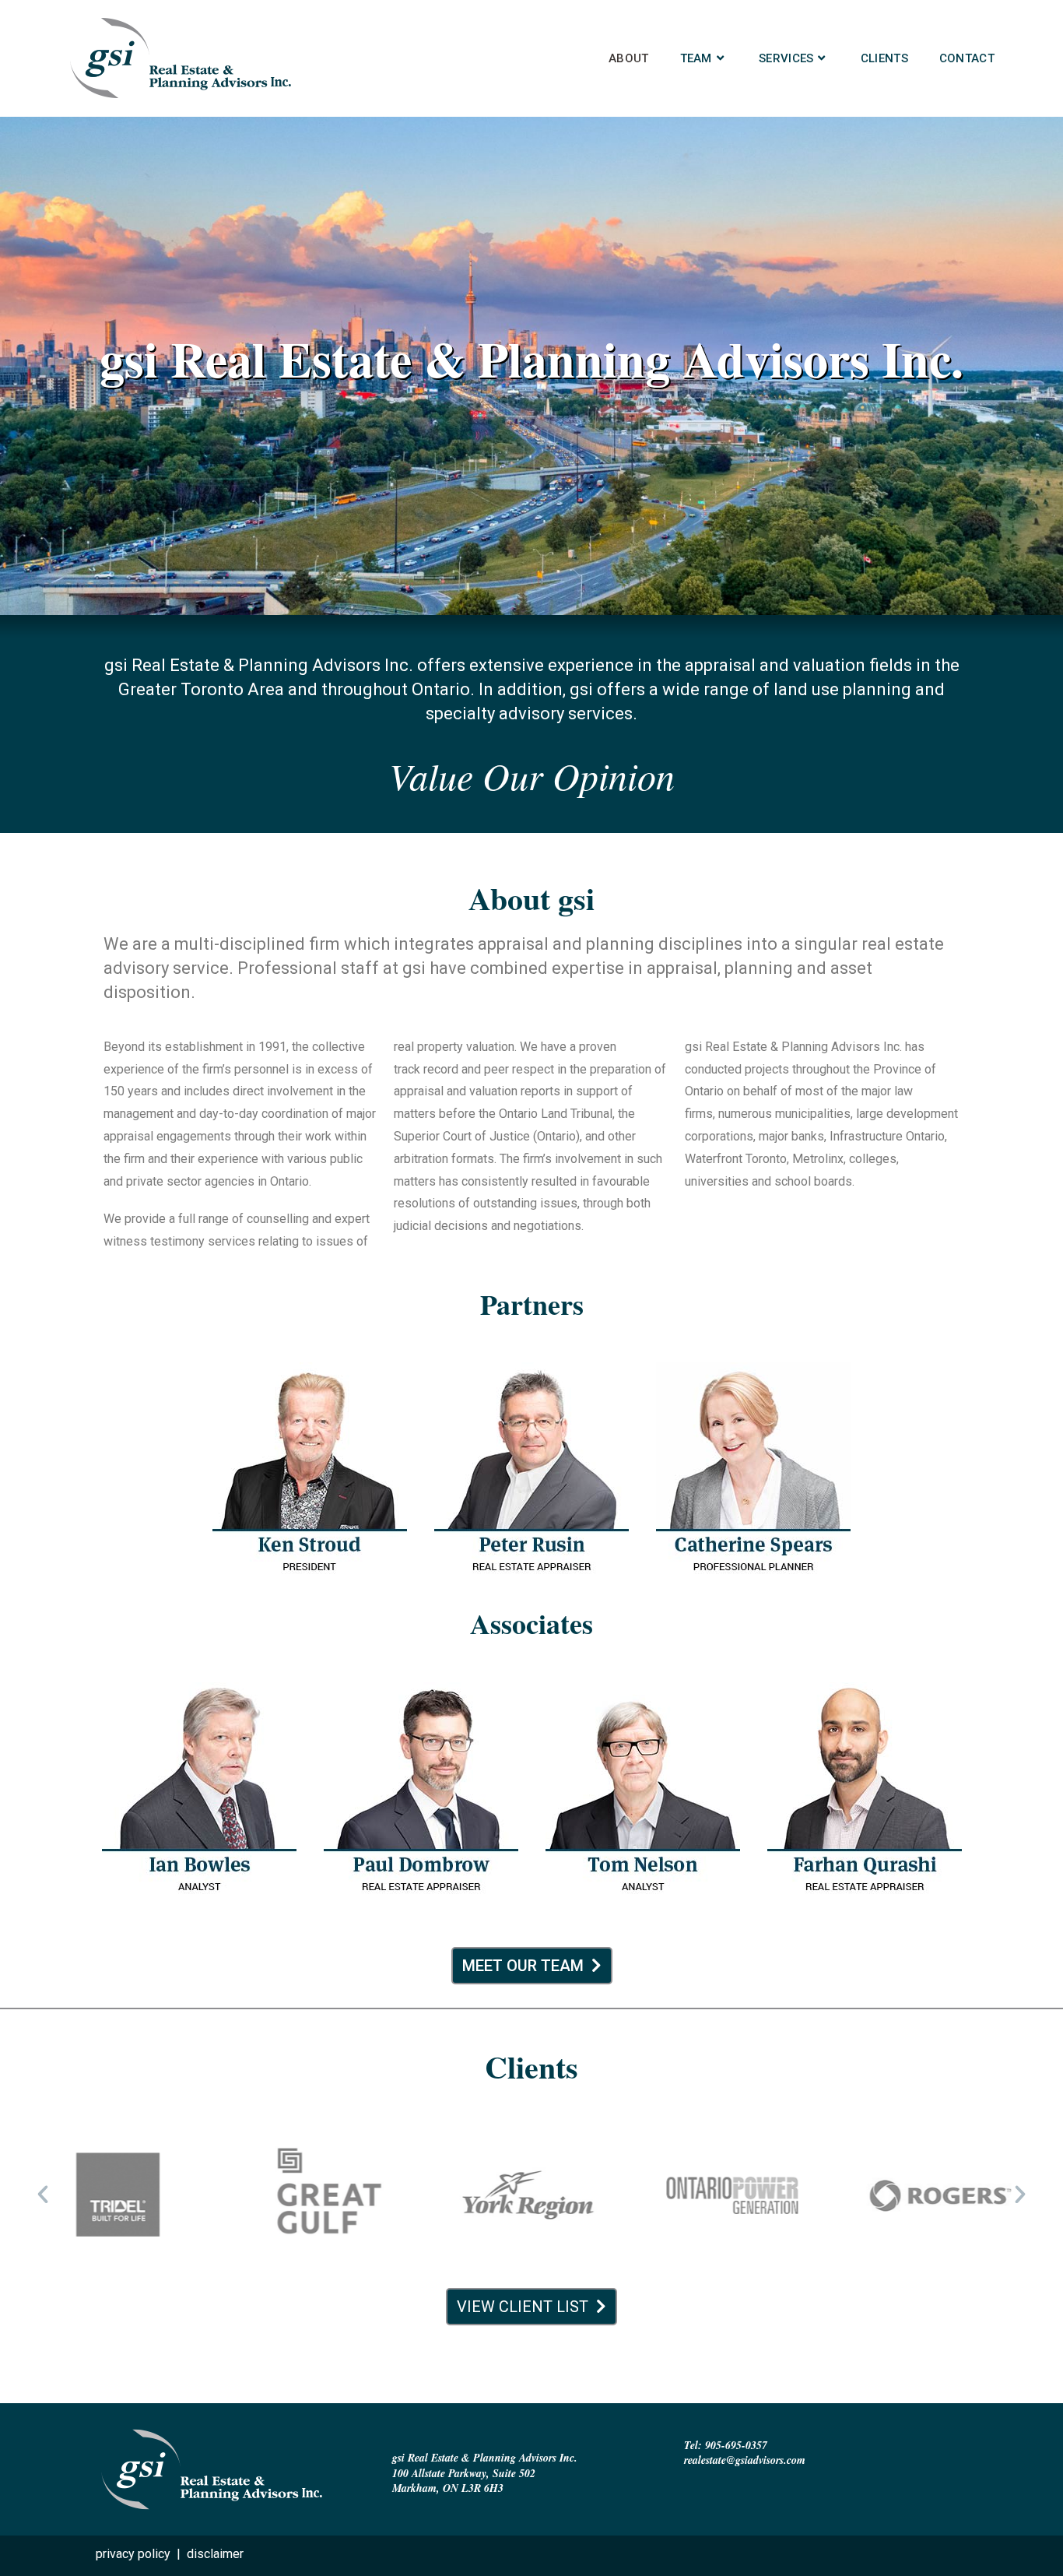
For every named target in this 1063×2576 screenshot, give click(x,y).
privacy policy (133, 2554)
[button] (43, 2195)
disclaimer (215, 2554)
